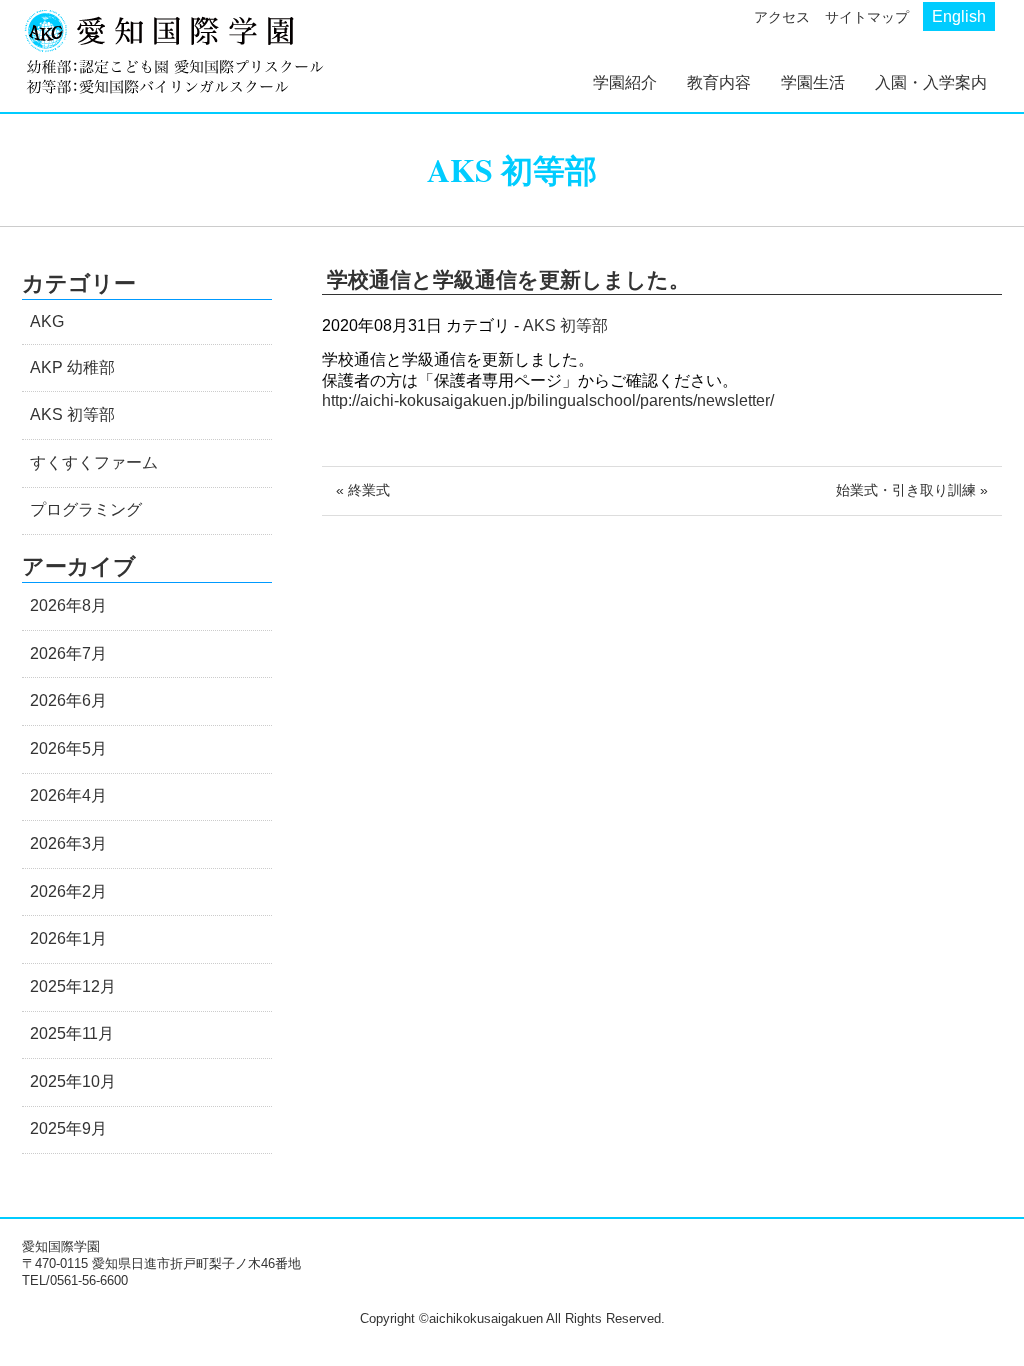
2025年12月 (73, 986)
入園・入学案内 (931, 82)
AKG (47, 321)
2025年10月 (73, 1081)
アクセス (782, 17)
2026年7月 (68, 653)
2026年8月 (68, 605)
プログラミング (86, 509)
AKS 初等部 (565, 325)
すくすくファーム (94, 462)
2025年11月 (72, 1033)
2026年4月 (68, 795)
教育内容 (719, 82)
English (959, 16)
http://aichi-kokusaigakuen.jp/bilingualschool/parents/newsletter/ (548, 400)
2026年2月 (68, 891)
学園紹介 (625, 82)
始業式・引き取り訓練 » (912, 490)
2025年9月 (68, 1128)
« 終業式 (363, 490)
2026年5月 (68, 748)
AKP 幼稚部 (72, 367)
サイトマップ (867, 17)
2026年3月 (68, 843)
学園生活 (813, 82)
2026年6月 (68, 700)
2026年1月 (68, 938)
